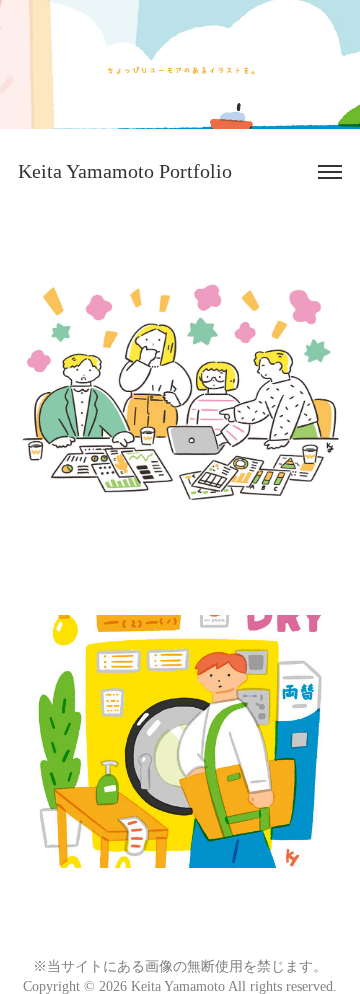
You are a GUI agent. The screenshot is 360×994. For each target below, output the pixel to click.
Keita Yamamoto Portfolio (125, 171)
